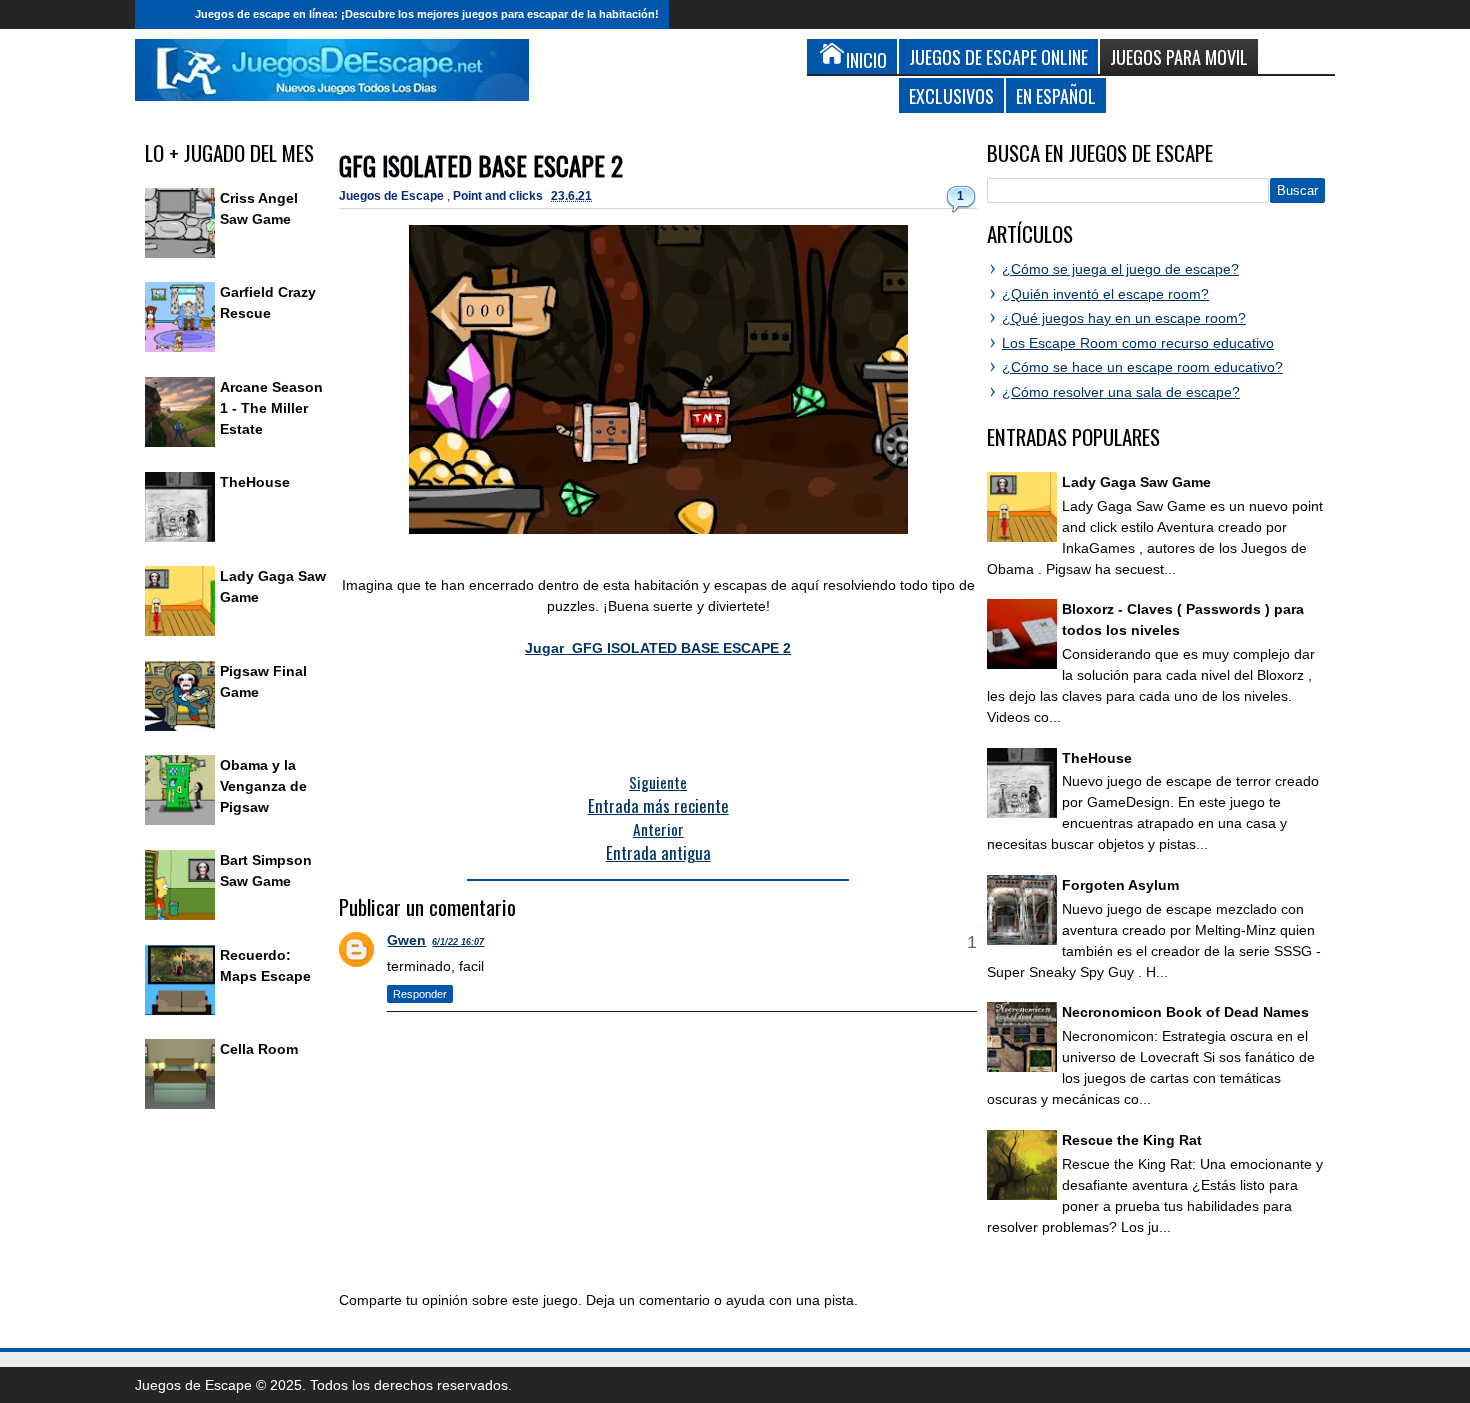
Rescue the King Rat (1132, 1140)
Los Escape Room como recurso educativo (1138, 343)
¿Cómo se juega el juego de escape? (1120, 269)
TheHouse (255, 482)
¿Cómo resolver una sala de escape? (1121, 392)
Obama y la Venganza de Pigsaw (263, 786)
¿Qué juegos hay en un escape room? (1124, 318)
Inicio (160, 14)
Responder (420, 994)
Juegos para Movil (1179, 56)
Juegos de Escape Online (998, 56)
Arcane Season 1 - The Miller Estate (271, 408)
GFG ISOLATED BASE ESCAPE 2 (481, 165)
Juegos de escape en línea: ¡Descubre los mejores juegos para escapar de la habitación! (427, 14)
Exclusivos (951, 95)
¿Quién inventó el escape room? (1105, 294)
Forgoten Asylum (1120, 885)
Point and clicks (499, 196)
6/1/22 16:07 (458, 942)
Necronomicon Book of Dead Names (1185, 1012)
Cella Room (259, 1049)
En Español (1056, 95)
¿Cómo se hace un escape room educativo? (1142, 367)
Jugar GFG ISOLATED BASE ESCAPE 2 (658, 648)
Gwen (406, 940)
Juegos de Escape (393, 196)
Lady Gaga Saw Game (1136, 482)
